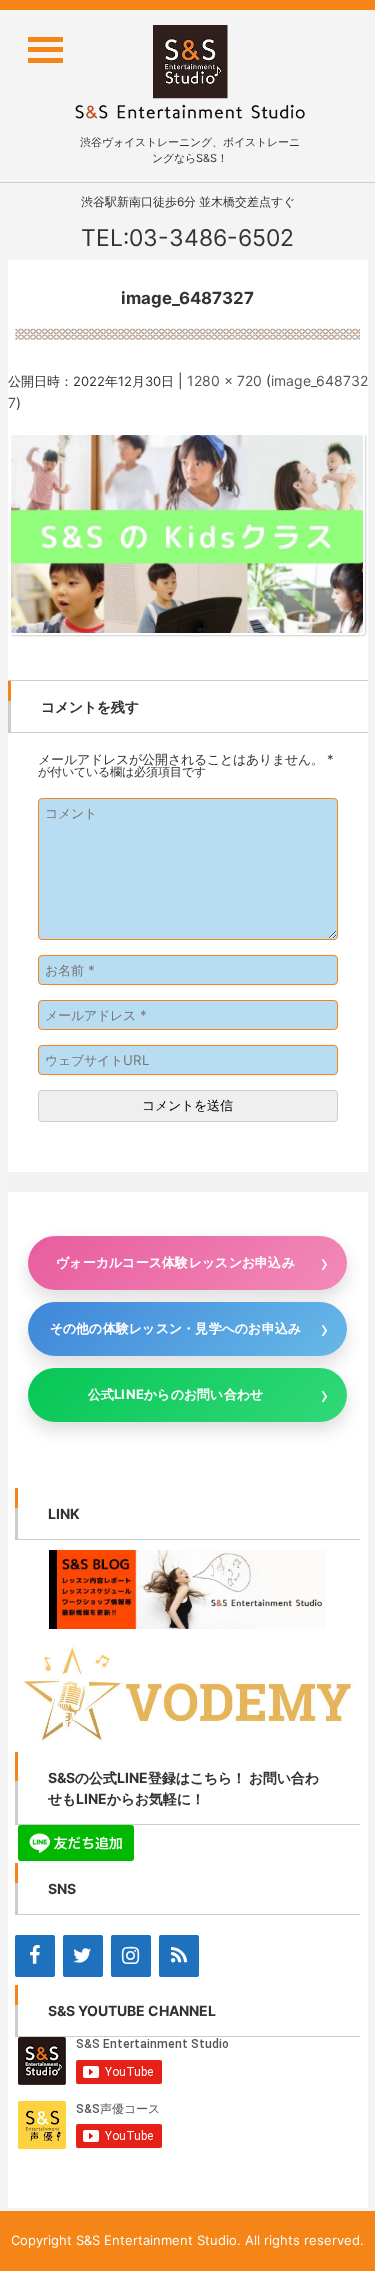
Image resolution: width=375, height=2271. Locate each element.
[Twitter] (83, 1956)
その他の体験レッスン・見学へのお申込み (176, 1328)
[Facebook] (35, 1956)
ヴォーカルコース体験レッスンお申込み (175, 1262)
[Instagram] (131, 1956)
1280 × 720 (224, 380)
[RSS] (179, 1956)
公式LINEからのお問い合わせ (176, 1394)
